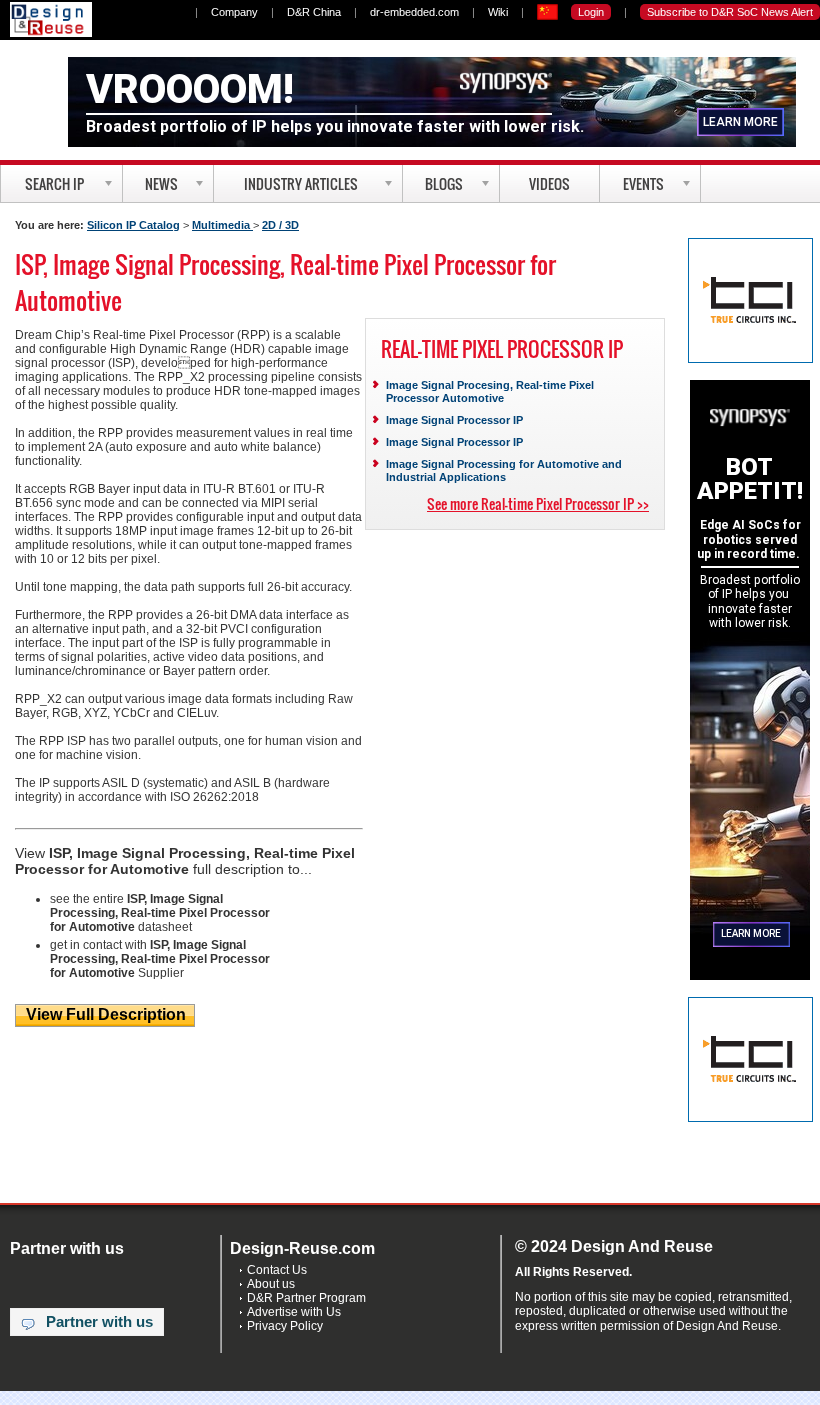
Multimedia (222, 225)
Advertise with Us (294, 1312)
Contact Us (277, 1270)
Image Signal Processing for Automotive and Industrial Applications (504, 470)
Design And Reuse (51, 19)
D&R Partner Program (306, 1298)
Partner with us (99, 1322)
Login (591, 12)
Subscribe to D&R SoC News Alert (730, 12)
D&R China (314, 12)
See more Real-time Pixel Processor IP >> (538, 503)
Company (234, 12)
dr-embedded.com (414, 12)
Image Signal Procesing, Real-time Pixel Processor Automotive (490, 391)
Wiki (498, 12)
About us (271, 1284)
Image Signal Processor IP (454, 420)
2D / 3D (280, 225)
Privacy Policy (285, 1326)
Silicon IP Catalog (133, 225)
